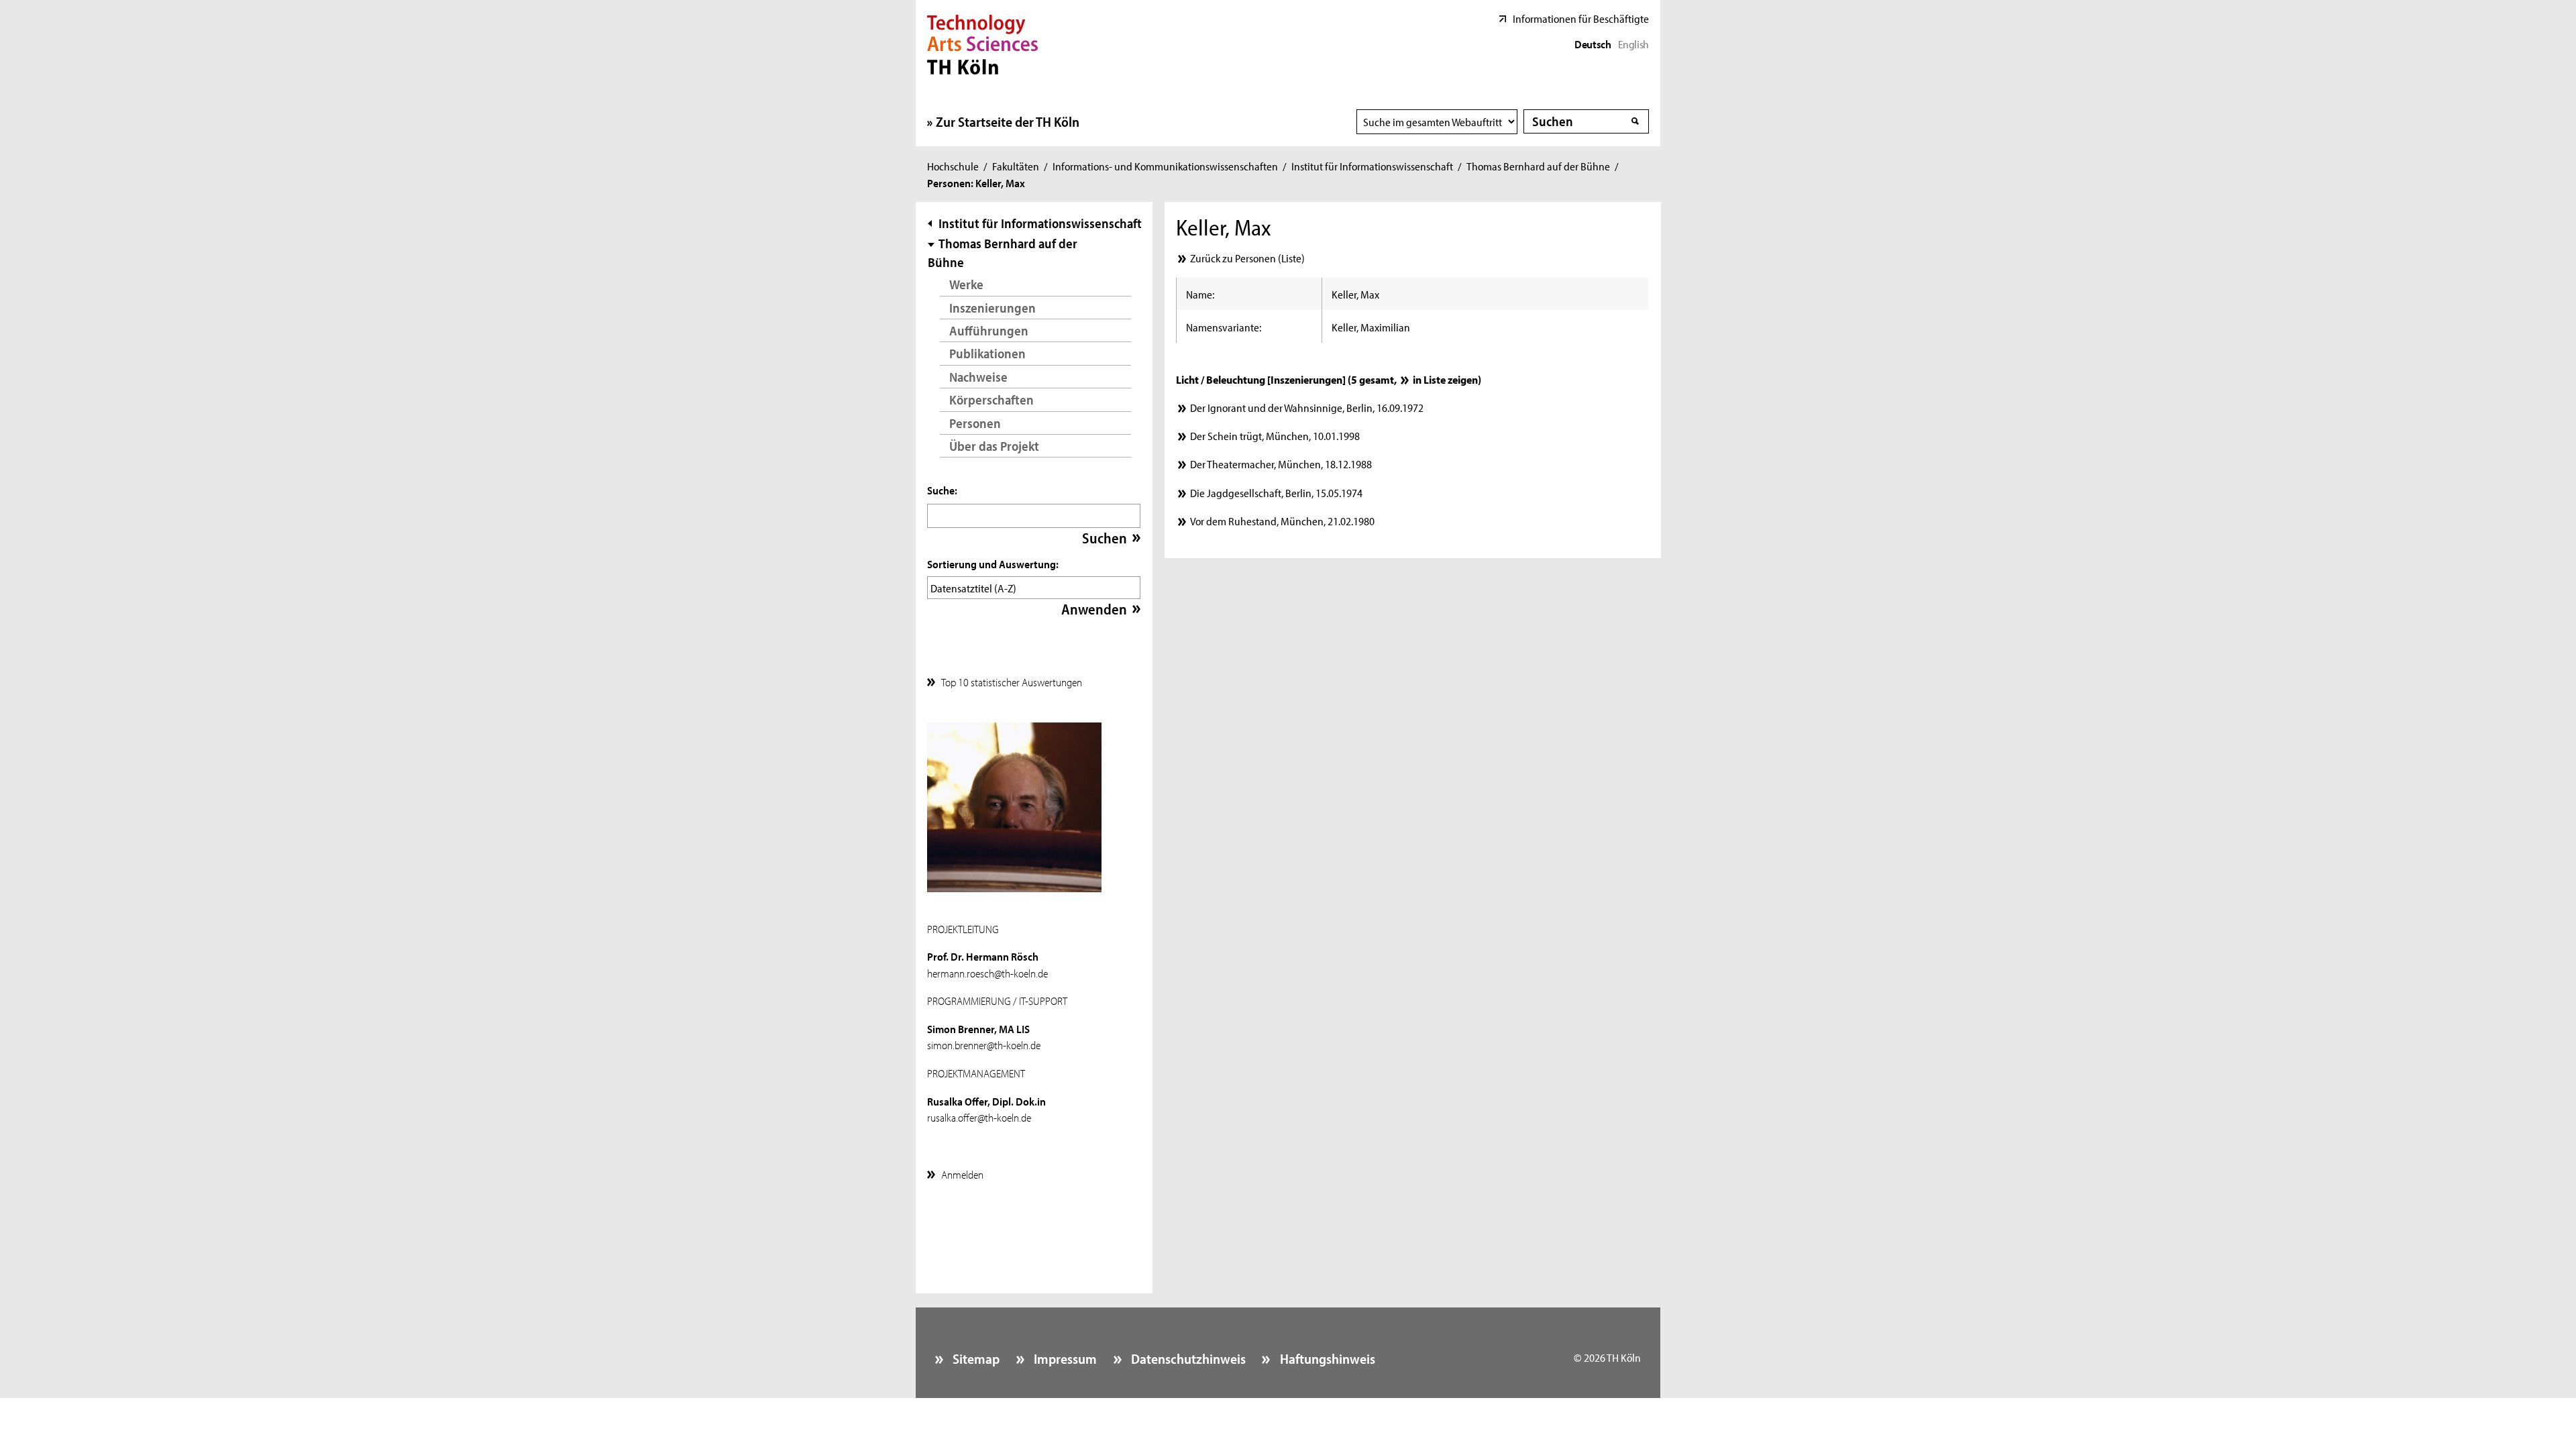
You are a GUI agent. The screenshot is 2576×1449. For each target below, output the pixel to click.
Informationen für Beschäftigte (1581, 18)
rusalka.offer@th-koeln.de (979, 1117)
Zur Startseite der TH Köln (1008, 121)
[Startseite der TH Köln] (982, 43)
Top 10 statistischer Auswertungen (1012, 682)
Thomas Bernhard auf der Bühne (1538, 166)
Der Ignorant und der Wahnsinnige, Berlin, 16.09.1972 (1306, 407)
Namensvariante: (1224, 327)
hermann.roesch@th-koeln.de (987, 973)
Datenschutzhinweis (1187, 1358)
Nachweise (978, 377)
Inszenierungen (992, 308)
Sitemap (975, 1358)
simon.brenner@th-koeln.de (984, 1044)
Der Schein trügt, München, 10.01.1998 (1275, 435)
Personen (975, 423)
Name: (1200, 294)
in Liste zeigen (1445, 379)
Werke (966, 284)
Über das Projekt (994, 446)
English (1633, 44)
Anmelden (962, 1174)
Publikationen (987, 353)
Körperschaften (991, 399)
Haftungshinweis (1326, 1358)
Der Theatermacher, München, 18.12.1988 (1281, 464)
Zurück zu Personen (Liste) (1247, 258)
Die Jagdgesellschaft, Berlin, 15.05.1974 (1276, 492)
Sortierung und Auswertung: (993, 563)
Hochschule (953, 166)
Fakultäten (1016, 166)
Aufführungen (989, 330)
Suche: (942, 490)
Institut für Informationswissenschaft (1372, 166)
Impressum (1064, 1358)
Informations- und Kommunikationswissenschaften (1165, 166)
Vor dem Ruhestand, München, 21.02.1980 (1282, 521)
